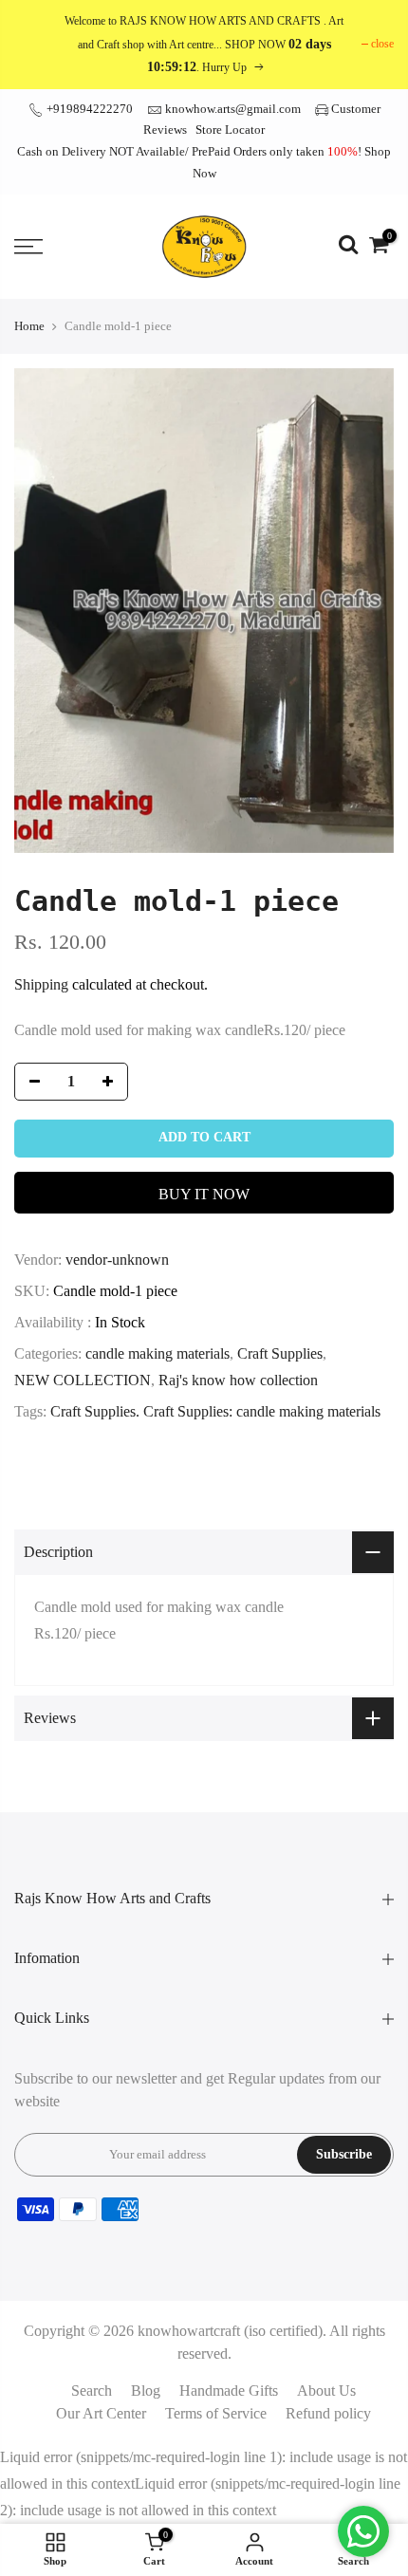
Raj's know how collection (238, 1380)
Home (29, 326)
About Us (326, 2391)
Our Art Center (101, 2413)
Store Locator (230, 130)
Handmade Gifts (229, 2391)
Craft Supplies (280, 1353)
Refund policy (328, 2413)
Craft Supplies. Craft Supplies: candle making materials (215, 1411)
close (382, 44)
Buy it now (204, 1194)
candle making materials (158, 1353)
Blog (146, 2391)
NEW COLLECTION (83, 1380)
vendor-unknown (117, 1260)
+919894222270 (88, 109)
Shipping (41, 984)
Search (92, 2391)
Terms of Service (216, 2413)
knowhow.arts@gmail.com (233, 109)
